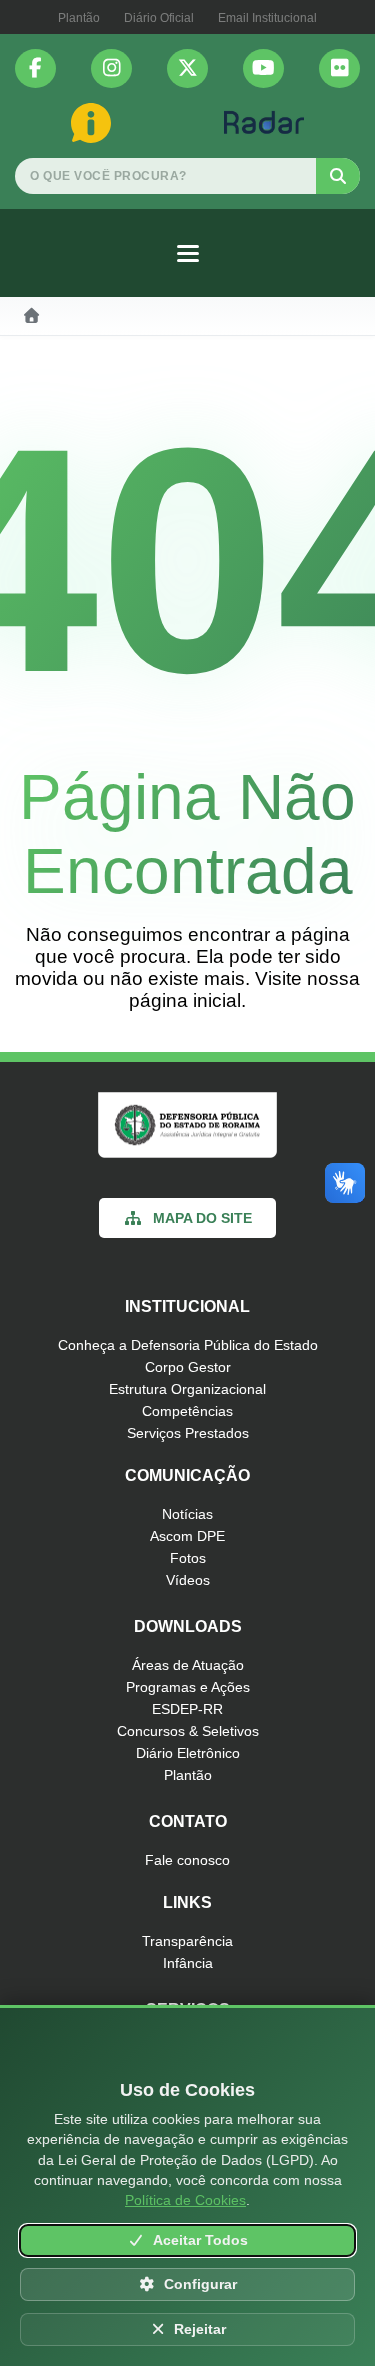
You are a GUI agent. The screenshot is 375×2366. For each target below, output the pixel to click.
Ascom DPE (187, 1536)
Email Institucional (267, 18)
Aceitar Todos (200, 2240)
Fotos (188, 1558)
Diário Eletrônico (188, 1753)
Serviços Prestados (188, 1433)
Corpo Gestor (188, 1367)
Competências (187, 1411)
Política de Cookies (185, 2200)
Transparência (187, 1941)
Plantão (79, 18)
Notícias (187, 1514)
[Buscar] (338, 176)
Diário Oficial (159, 18)
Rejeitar (200, 2329)
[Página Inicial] (32, 316)
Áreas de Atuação (188, 1665)
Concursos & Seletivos (188, 1731)
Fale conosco (187, 1860)
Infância (188, 1963)
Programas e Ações (188, 1687)
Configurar (200, 2284)
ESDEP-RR (187, 1709)
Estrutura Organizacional (187, 1389)
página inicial (185, 1000)
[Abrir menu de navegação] (188, 253)
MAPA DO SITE (202, 1218)
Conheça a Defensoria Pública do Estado (188, 1345)
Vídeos (188, 1580)
